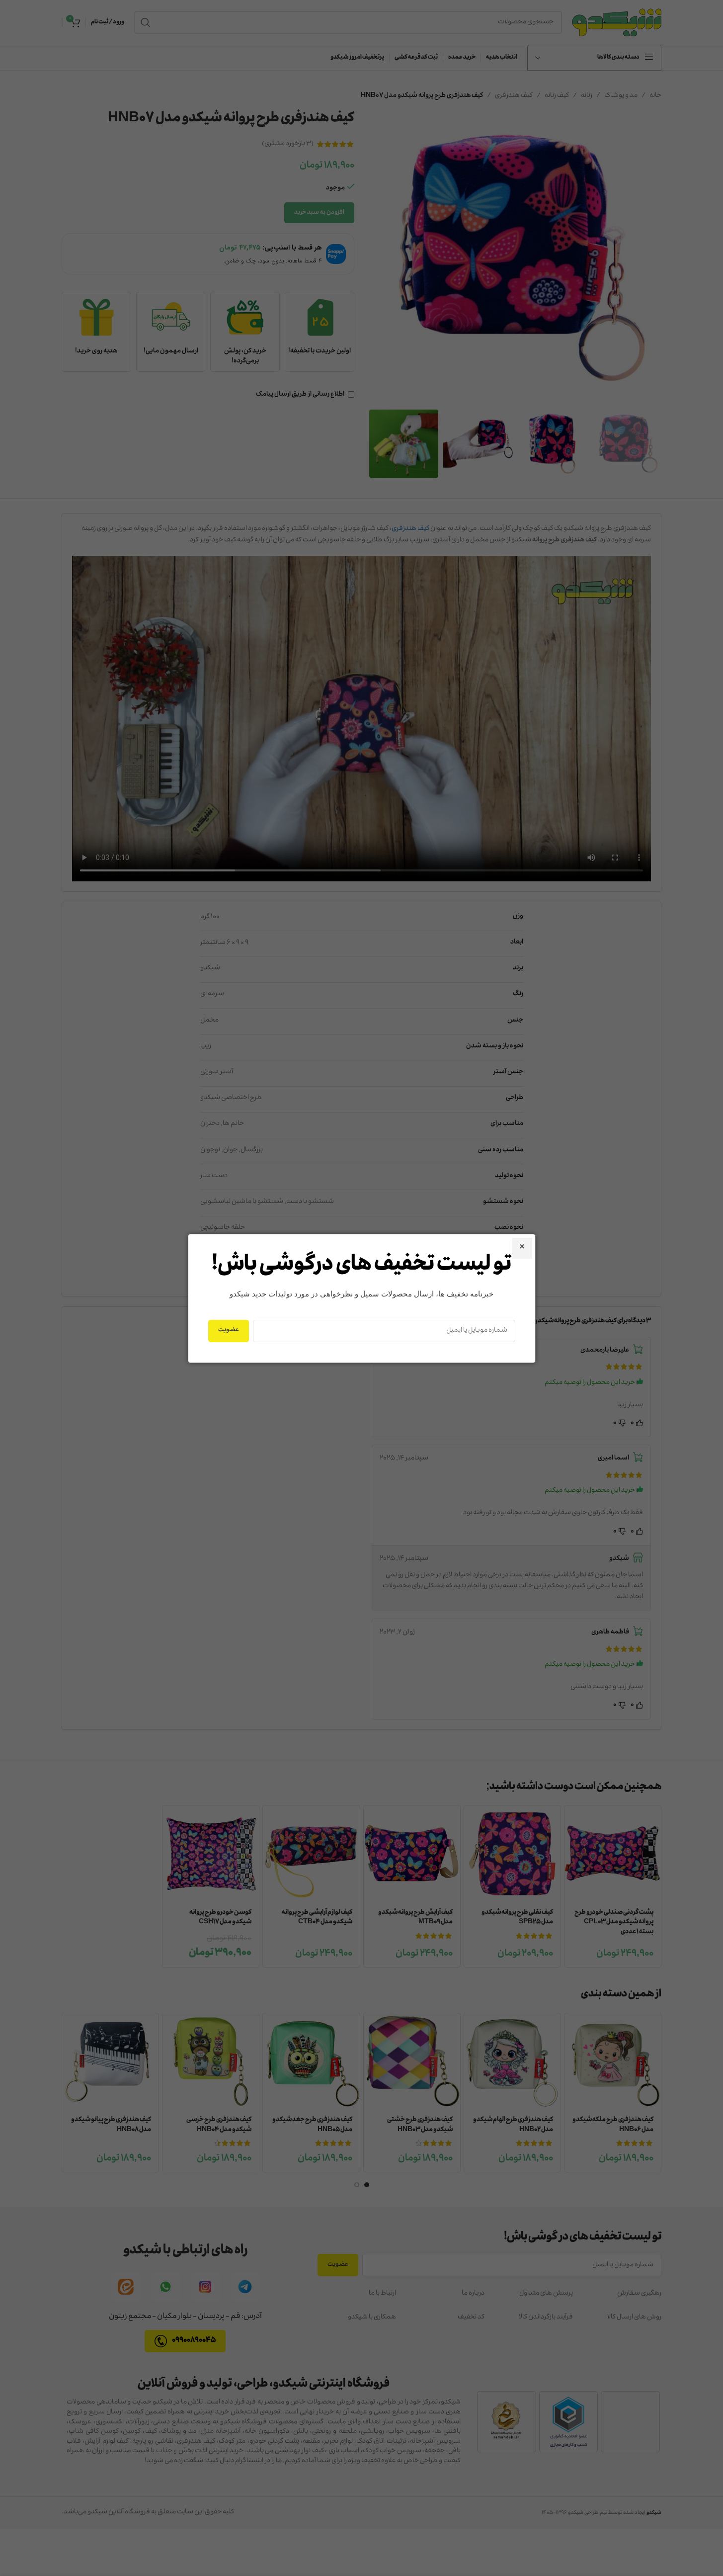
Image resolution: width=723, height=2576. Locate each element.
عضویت (229, 1330)
